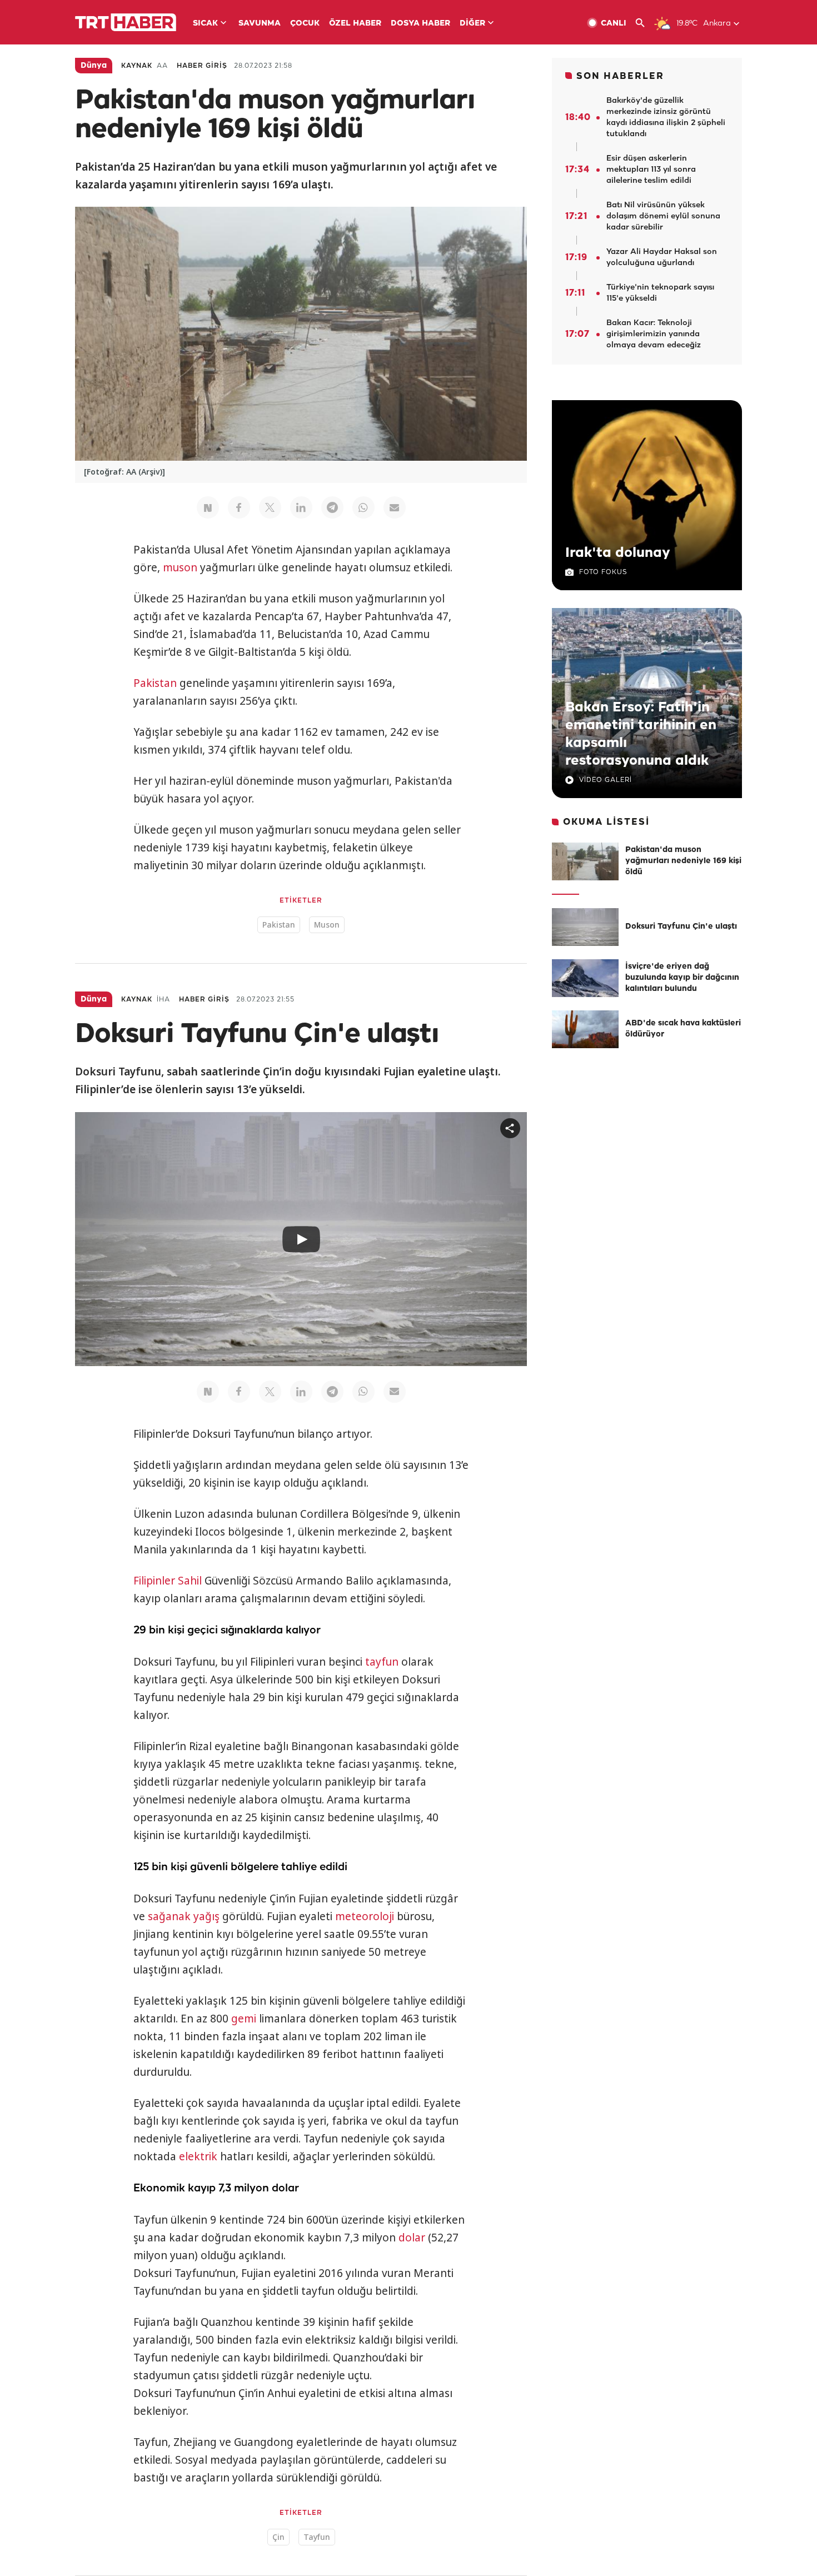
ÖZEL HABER (355, 24)
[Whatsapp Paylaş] (363, 507)
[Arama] (644, 23)
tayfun (382, 1662)
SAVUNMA (260, 24)
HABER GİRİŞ (202, 66)
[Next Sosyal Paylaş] (208, 507)
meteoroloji (365, 1916)
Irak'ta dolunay (618, 553)
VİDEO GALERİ (606, 780)
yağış (206, 1916)
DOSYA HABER (420, 24)
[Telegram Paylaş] (332, 507)
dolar (412, 2238)
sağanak (169, 1916)
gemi (244, 2019)
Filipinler (154, 1581)
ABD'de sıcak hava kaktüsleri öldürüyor (683, 1029)
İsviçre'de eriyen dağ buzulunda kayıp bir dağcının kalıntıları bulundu (682, 978)
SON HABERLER (620, 76)
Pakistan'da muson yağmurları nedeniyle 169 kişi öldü (683, 861)
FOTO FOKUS (603, 572)
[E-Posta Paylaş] (395, 507)
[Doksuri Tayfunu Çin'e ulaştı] (585, 927)
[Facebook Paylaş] (239, 507)
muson (180, 567)
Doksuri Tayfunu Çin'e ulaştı (681, 927)
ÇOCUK (305, 24)
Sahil (190, 1581)
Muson (327, 925)
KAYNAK (137, 66)
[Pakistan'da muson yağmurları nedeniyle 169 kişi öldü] (585, 861)
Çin (278, 2537)
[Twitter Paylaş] (270, 507)
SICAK (205, 24)
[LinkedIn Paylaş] (301, 507)
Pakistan (155, 683)
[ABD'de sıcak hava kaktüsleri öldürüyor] (585, 1029)
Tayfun (317, 2537)
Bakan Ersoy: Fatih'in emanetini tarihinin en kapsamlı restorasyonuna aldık (641, 734)
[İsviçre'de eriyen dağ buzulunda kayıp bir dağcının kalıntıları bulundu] (585, 978)
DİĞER (472, 24)
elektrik (198, 2156)
